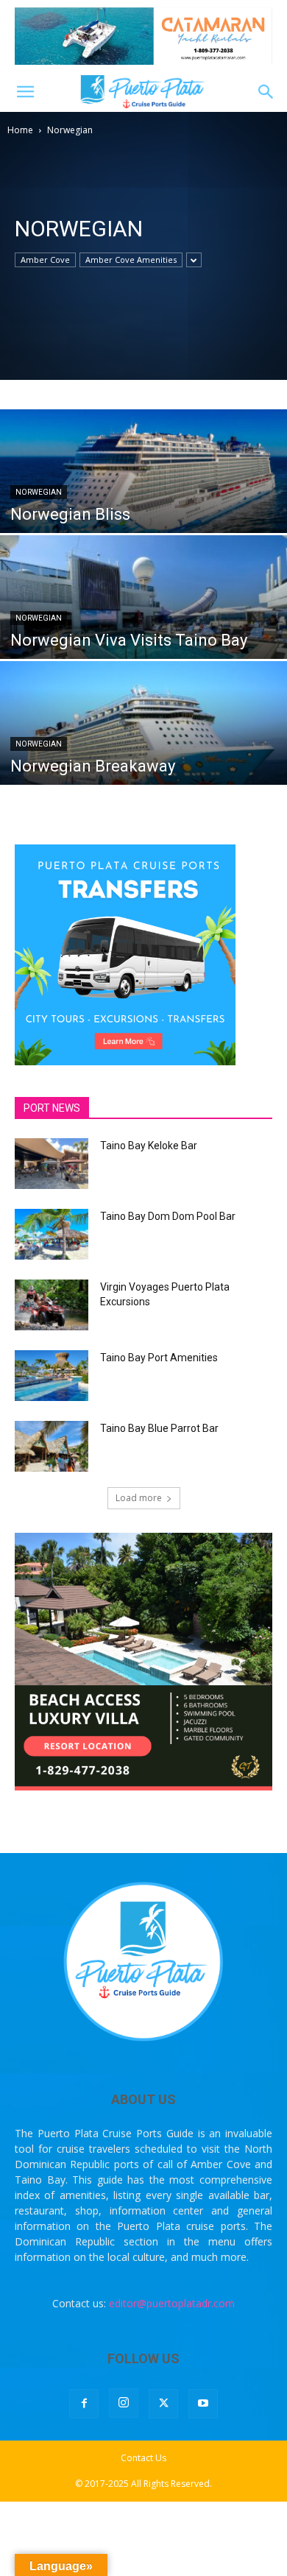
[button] (25, 92)
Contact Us (143, 2458)
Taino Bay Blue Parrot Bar (159, 1428)
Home (20, 130)
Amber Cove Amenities (131, 260)
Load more (139, 1498)
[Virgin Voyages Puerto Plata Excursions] (52, 1305)
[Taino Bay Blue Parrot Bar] (52, 1446)
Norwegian (39, 492)
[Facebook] (84, 2404)
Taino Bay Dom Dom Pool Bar (168, 1216)
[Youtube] (203, 2404)
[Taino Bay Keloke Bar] (52, 1164)
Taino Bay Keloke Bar (149, 1146)
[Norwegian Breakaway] (143, 750)
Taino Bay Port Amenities (159, 1358)
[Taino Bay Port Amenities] (52, 1376)
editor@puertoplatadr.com (172, 2303)
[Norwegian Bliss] (143, 498)
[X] (163, 2404)
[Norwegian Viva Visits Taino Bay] (143, 624)
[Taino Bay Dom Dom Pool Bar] (52, 1234)
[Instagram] (124, 2403)
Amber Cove (45, 260)
